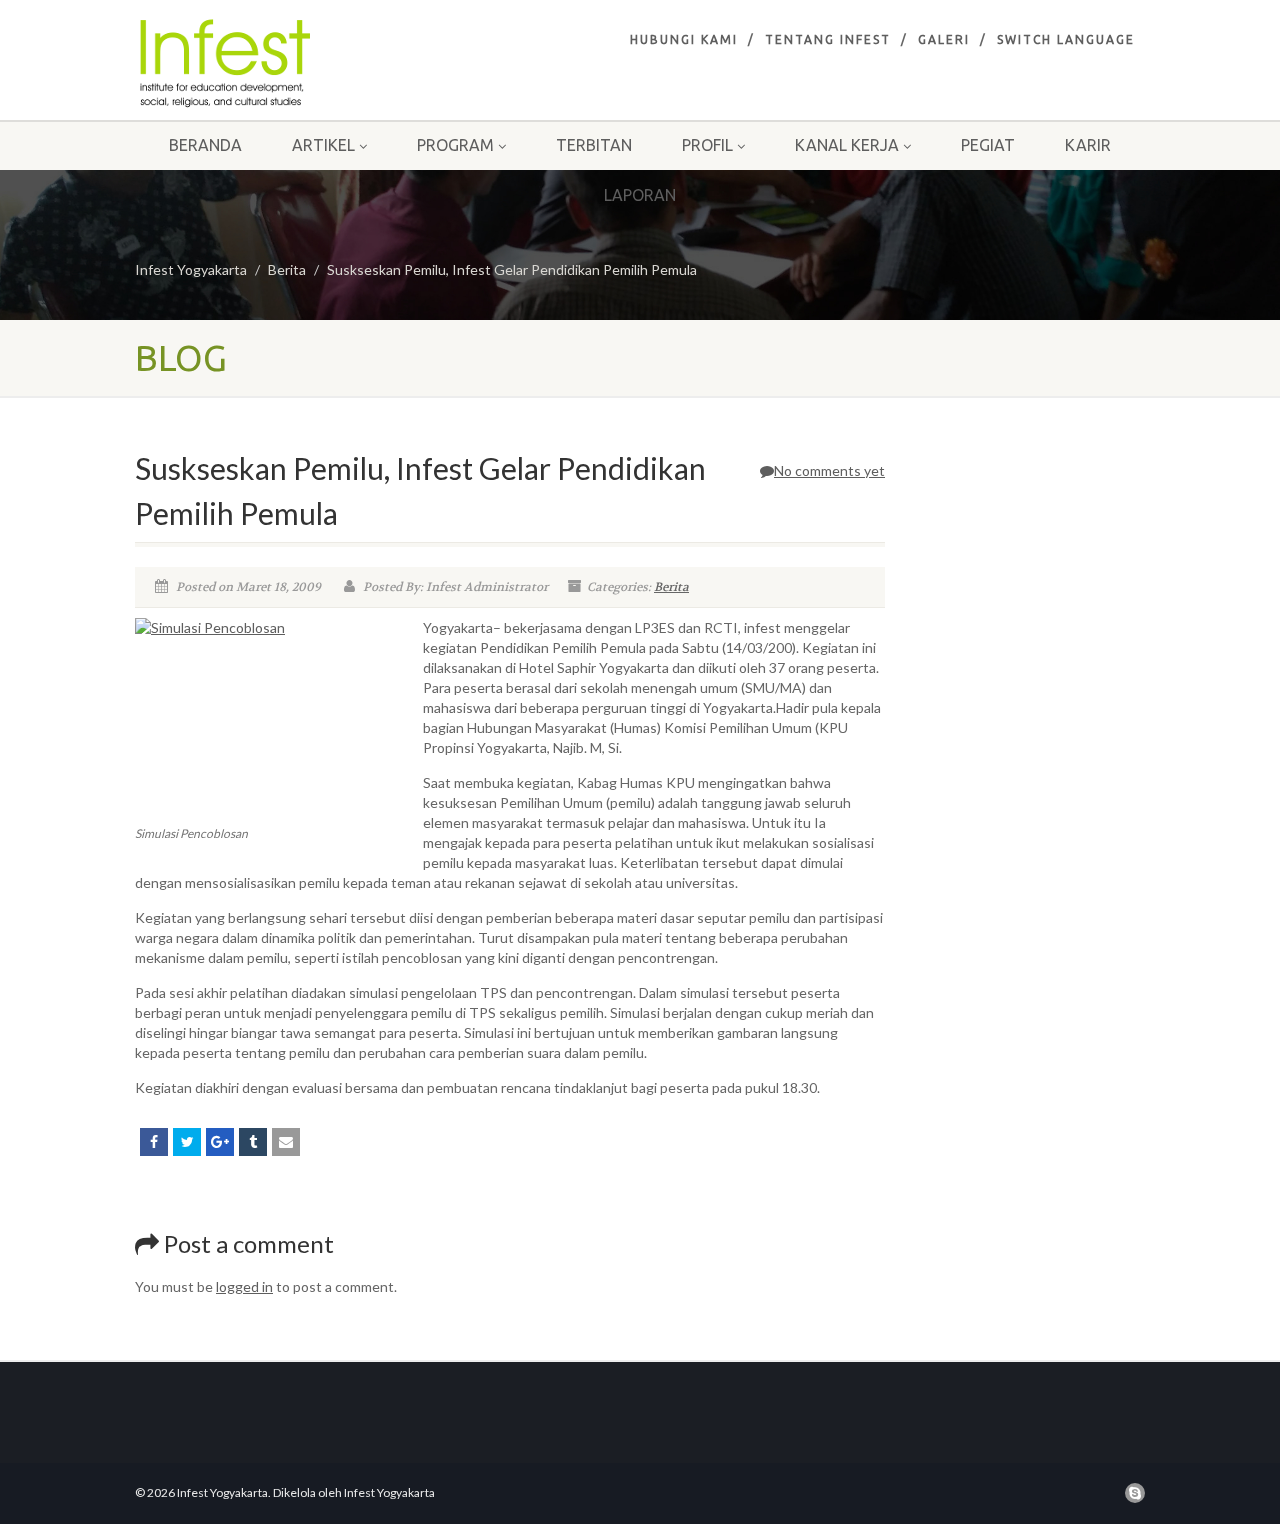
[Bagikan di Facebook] (154, 1142)
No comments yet (829, 470)
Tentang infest (828, 39)
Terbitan (594, 145)
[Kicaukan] (187, 1142)
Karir (1088, 145)
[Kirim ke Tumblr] (253, 1142)
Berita (287, 269)
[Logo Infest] (293, 63)
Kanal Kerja (847, 145)
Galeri (944, 39)
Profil (707, 145)
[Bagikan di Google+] (220, 1142)
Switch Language (1066, 39)
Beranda (205, 145)
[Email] (286, 1142)
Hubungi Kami (684, 39)
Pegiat (988, 145)
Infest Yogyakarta (191, 269)
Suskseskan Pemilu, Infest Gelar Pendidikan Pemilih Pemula (512, 269)
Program (455, 145)
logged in (244, 1286)
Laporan (640, 195)
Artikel (323, 145)
